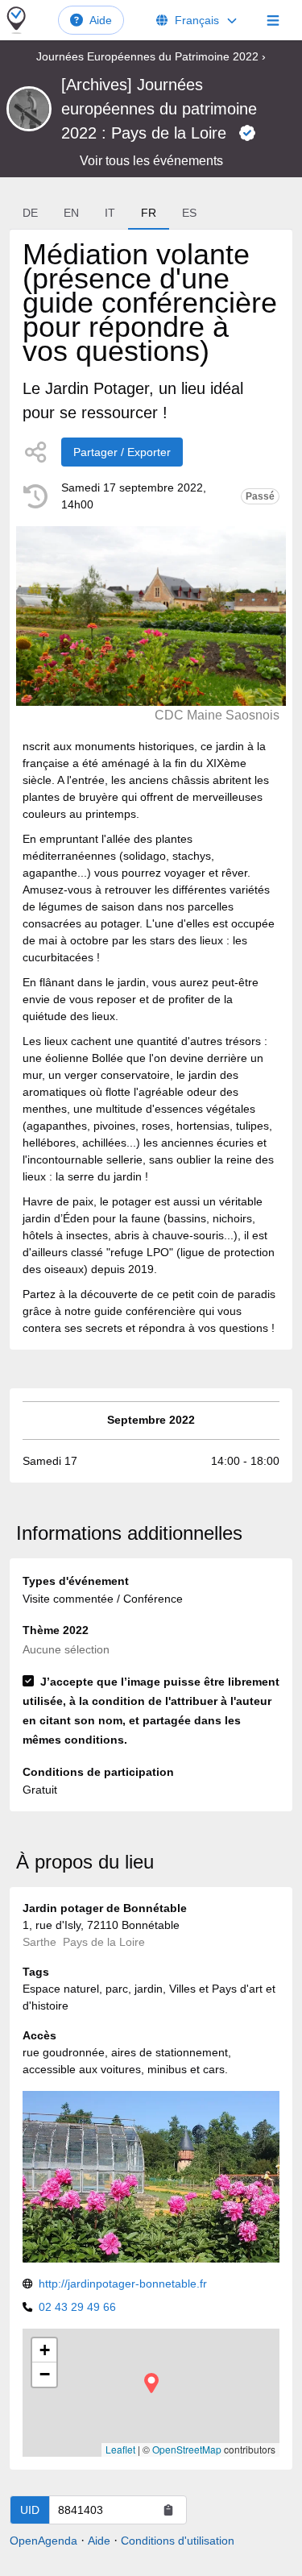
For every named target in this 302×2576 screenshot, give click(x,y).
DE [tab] (30, 213)
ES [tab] (189, 213)
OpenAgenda (43, 2541)
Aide (101, 20)
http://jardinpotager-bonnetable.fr (123, 2284)
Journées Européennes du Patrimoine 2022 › (151, 56)
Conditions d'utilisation (178, 2541)
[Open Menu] (273, 20)
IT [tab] (110, 213)
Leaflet (120, 2449)
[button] (151, 2383)
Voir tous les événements (151, 161)
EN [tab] (71, 213)
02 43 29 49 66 (77, 2307)
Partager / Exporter (122, 452)
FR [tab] (149, 213)
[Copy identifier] (168, 2510)
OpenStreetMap (187, 2449)
